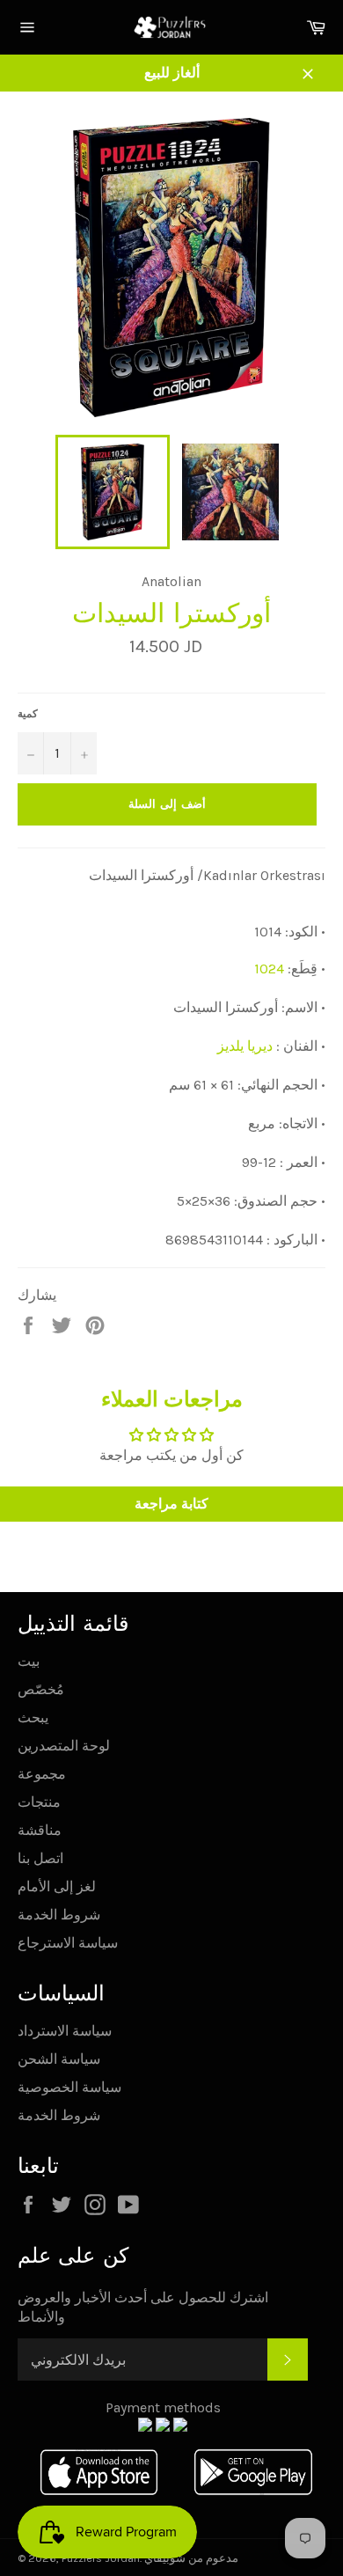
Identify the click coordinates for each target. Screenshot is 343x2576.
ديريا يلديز (245, 1046)
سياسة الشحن (59, 2059)
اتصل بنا (40, 1858)
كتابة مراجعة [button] (171, 1504)
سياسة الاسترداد (65, 2031)
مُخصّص (41, 1689)
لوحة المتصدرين (64, 1746)
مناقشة (40, 1830)
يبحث (33, 1717)
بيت (29, 1661)
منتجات (39, 1802)
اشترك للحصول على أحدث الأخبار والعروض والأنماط (143, 2307)
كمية (28, 714)
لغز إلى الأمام (57, 1886)
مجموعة (42, 1774)
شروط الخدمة (59, 1915)
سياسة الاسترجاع (68, 1943)
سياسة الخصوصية (69, 2087)
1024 (269, 969)
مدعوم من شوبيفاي (191, 2558)
